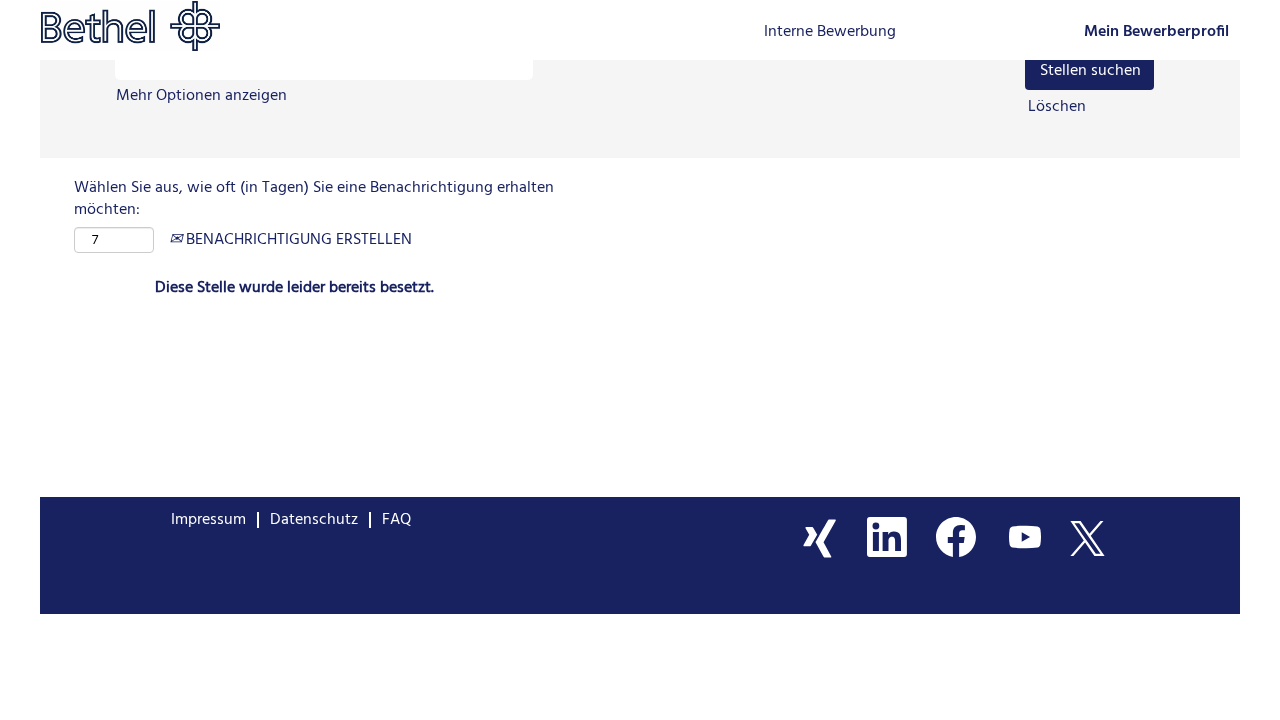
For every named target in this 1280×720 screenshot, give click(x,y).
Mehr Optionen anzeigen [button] (201, 96)
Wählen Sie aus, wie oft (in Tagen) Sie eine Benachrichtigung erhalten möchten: (314, 200)
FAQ (396, 520)
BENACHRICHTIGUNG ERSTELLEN (297, 240)
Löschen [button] (1057, 107)
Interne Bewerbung (830, 32)
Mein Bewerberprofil (1156, 32)
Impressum (208, 520)
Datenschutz (314, 520)
